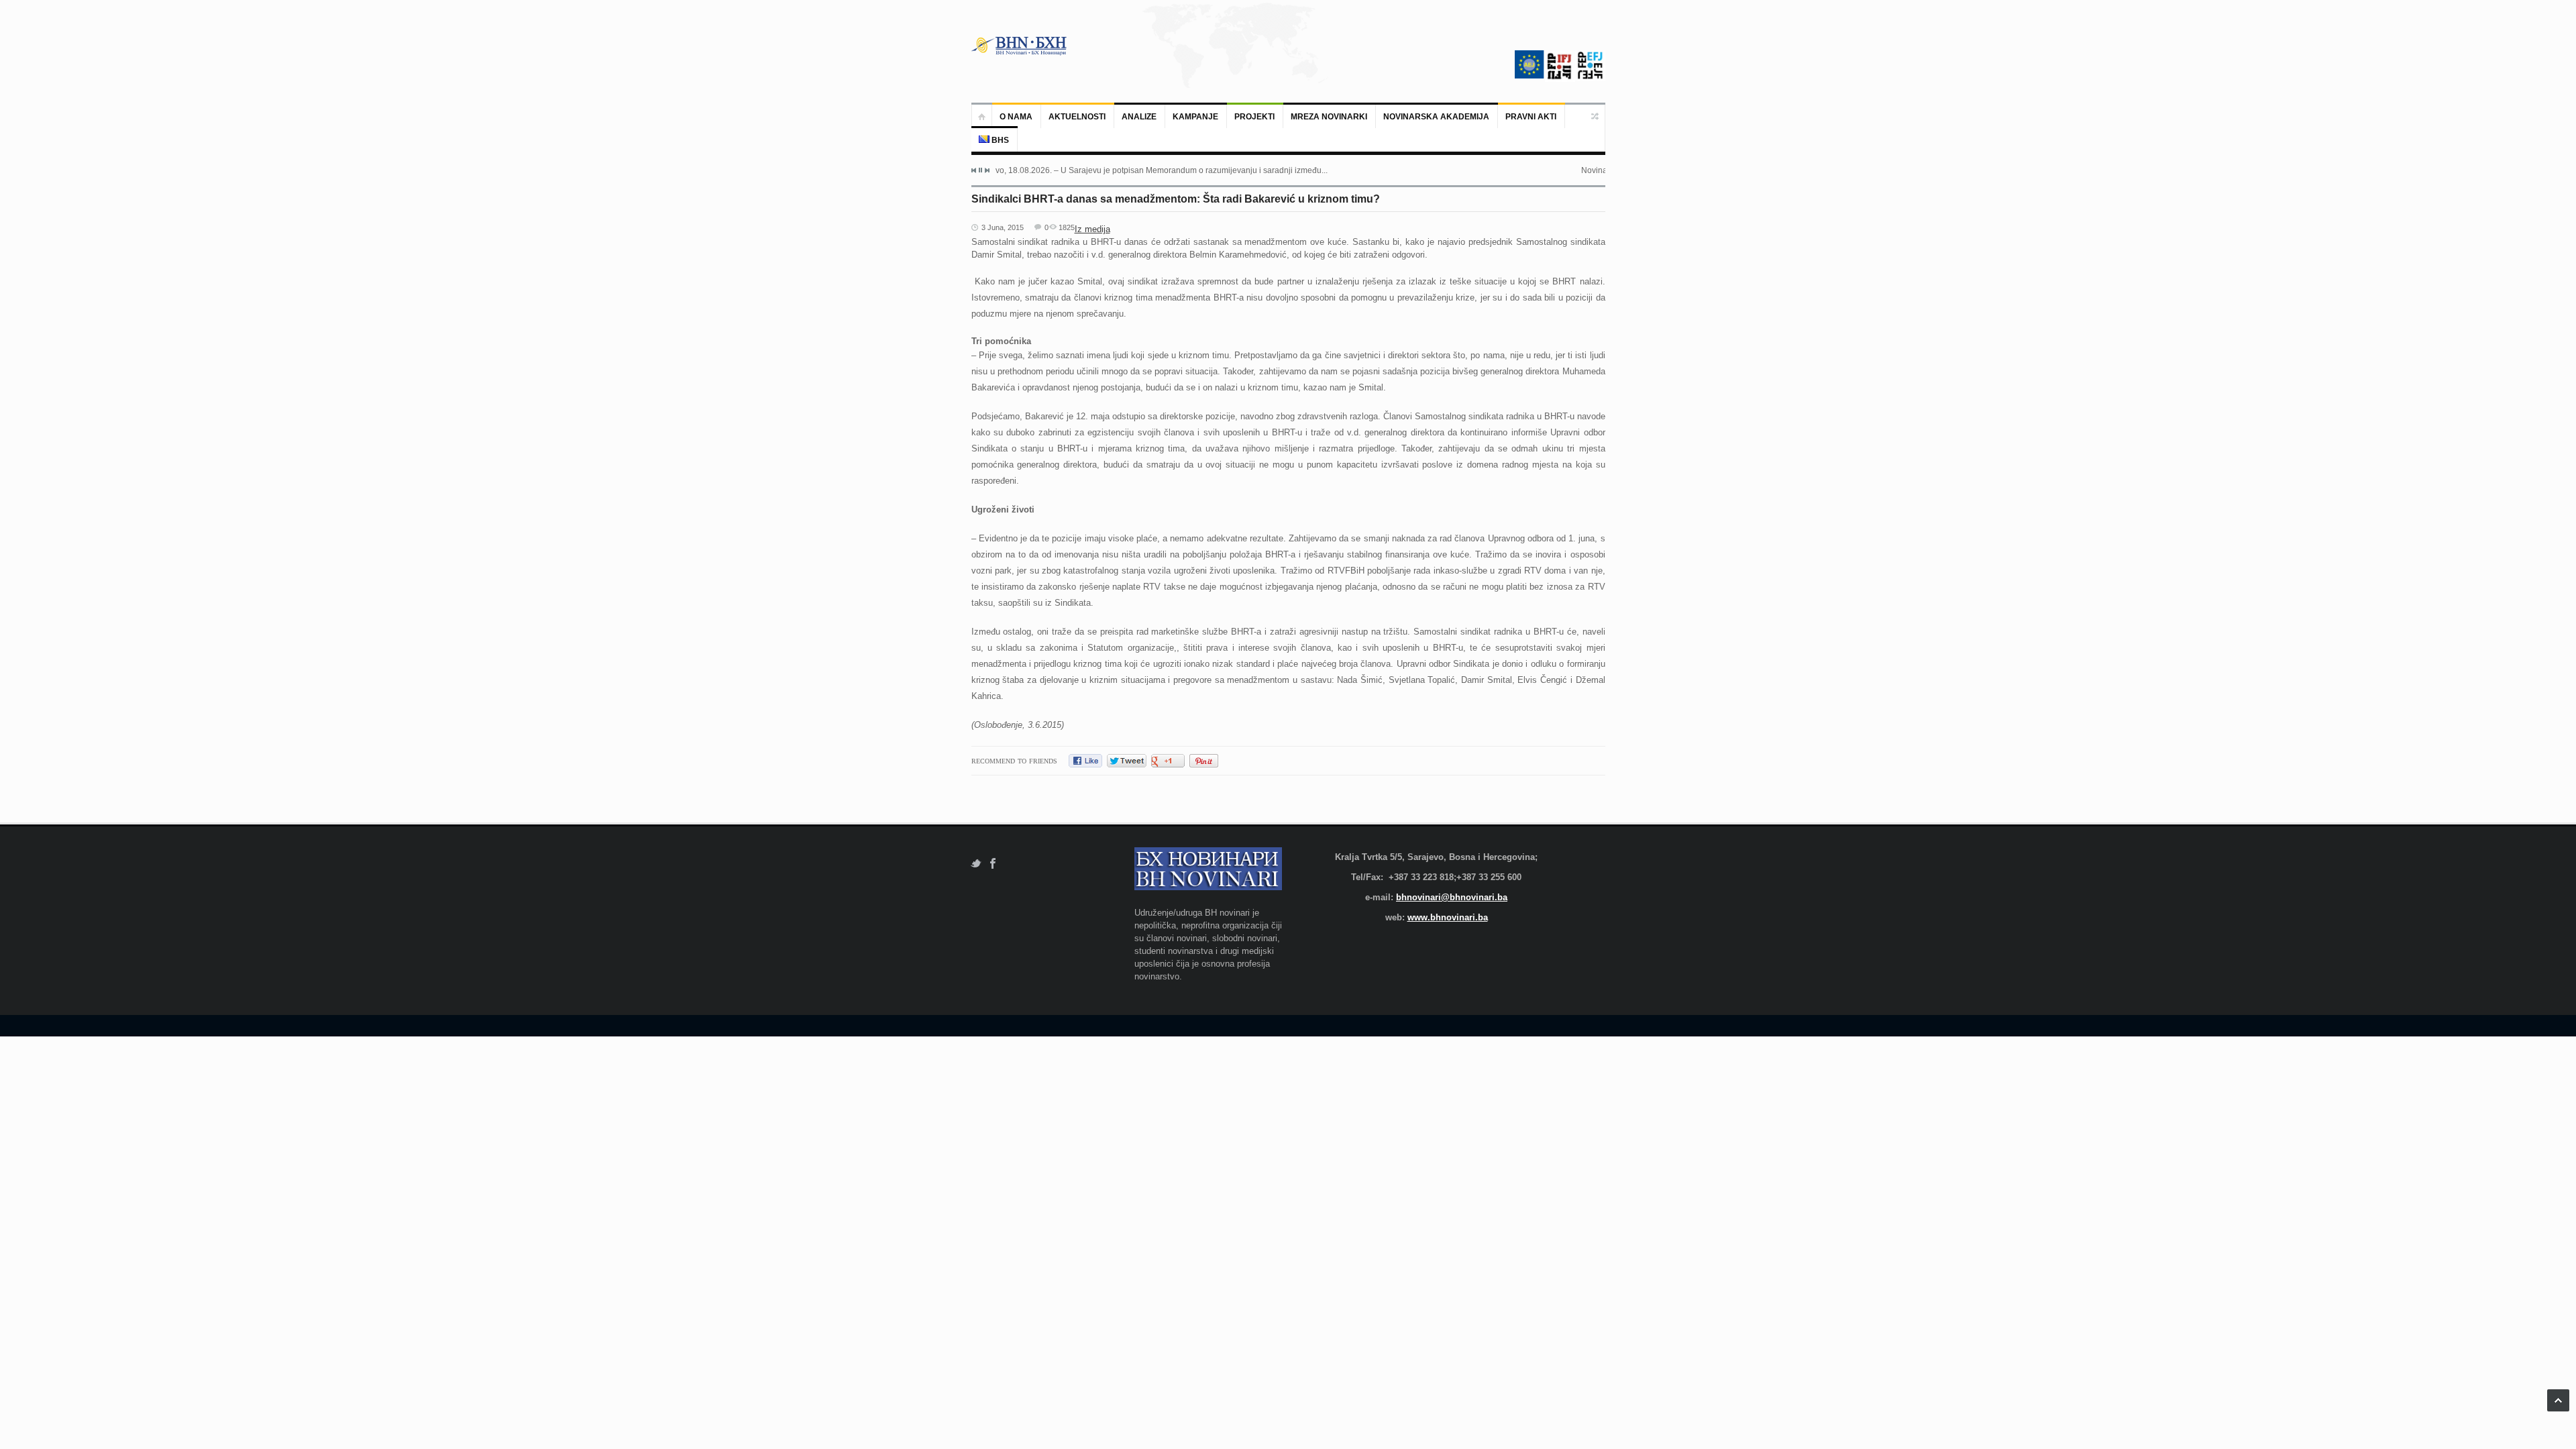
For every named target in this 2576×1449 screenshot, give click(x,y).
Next (987, 170)
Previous (974, 170)
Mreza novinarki (1329, 117)
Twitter (976, 864)
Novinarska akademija (1436, 117)
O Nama (1016, 117)
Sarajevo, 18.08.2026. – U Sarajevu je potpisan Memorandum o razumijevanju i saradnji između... (1149, 170)
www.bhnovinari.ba (1448, 917)
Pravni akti (1531, 117)
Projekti (1254, 117)
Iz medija (1092, 229)
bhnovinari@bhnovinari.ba (1452, 897)
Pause (980, 170)
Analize (1139, 117)
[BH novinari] (1020, 46)
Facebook (993, 864)
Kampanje (1195, 117)
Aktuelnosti (1077, 117)
